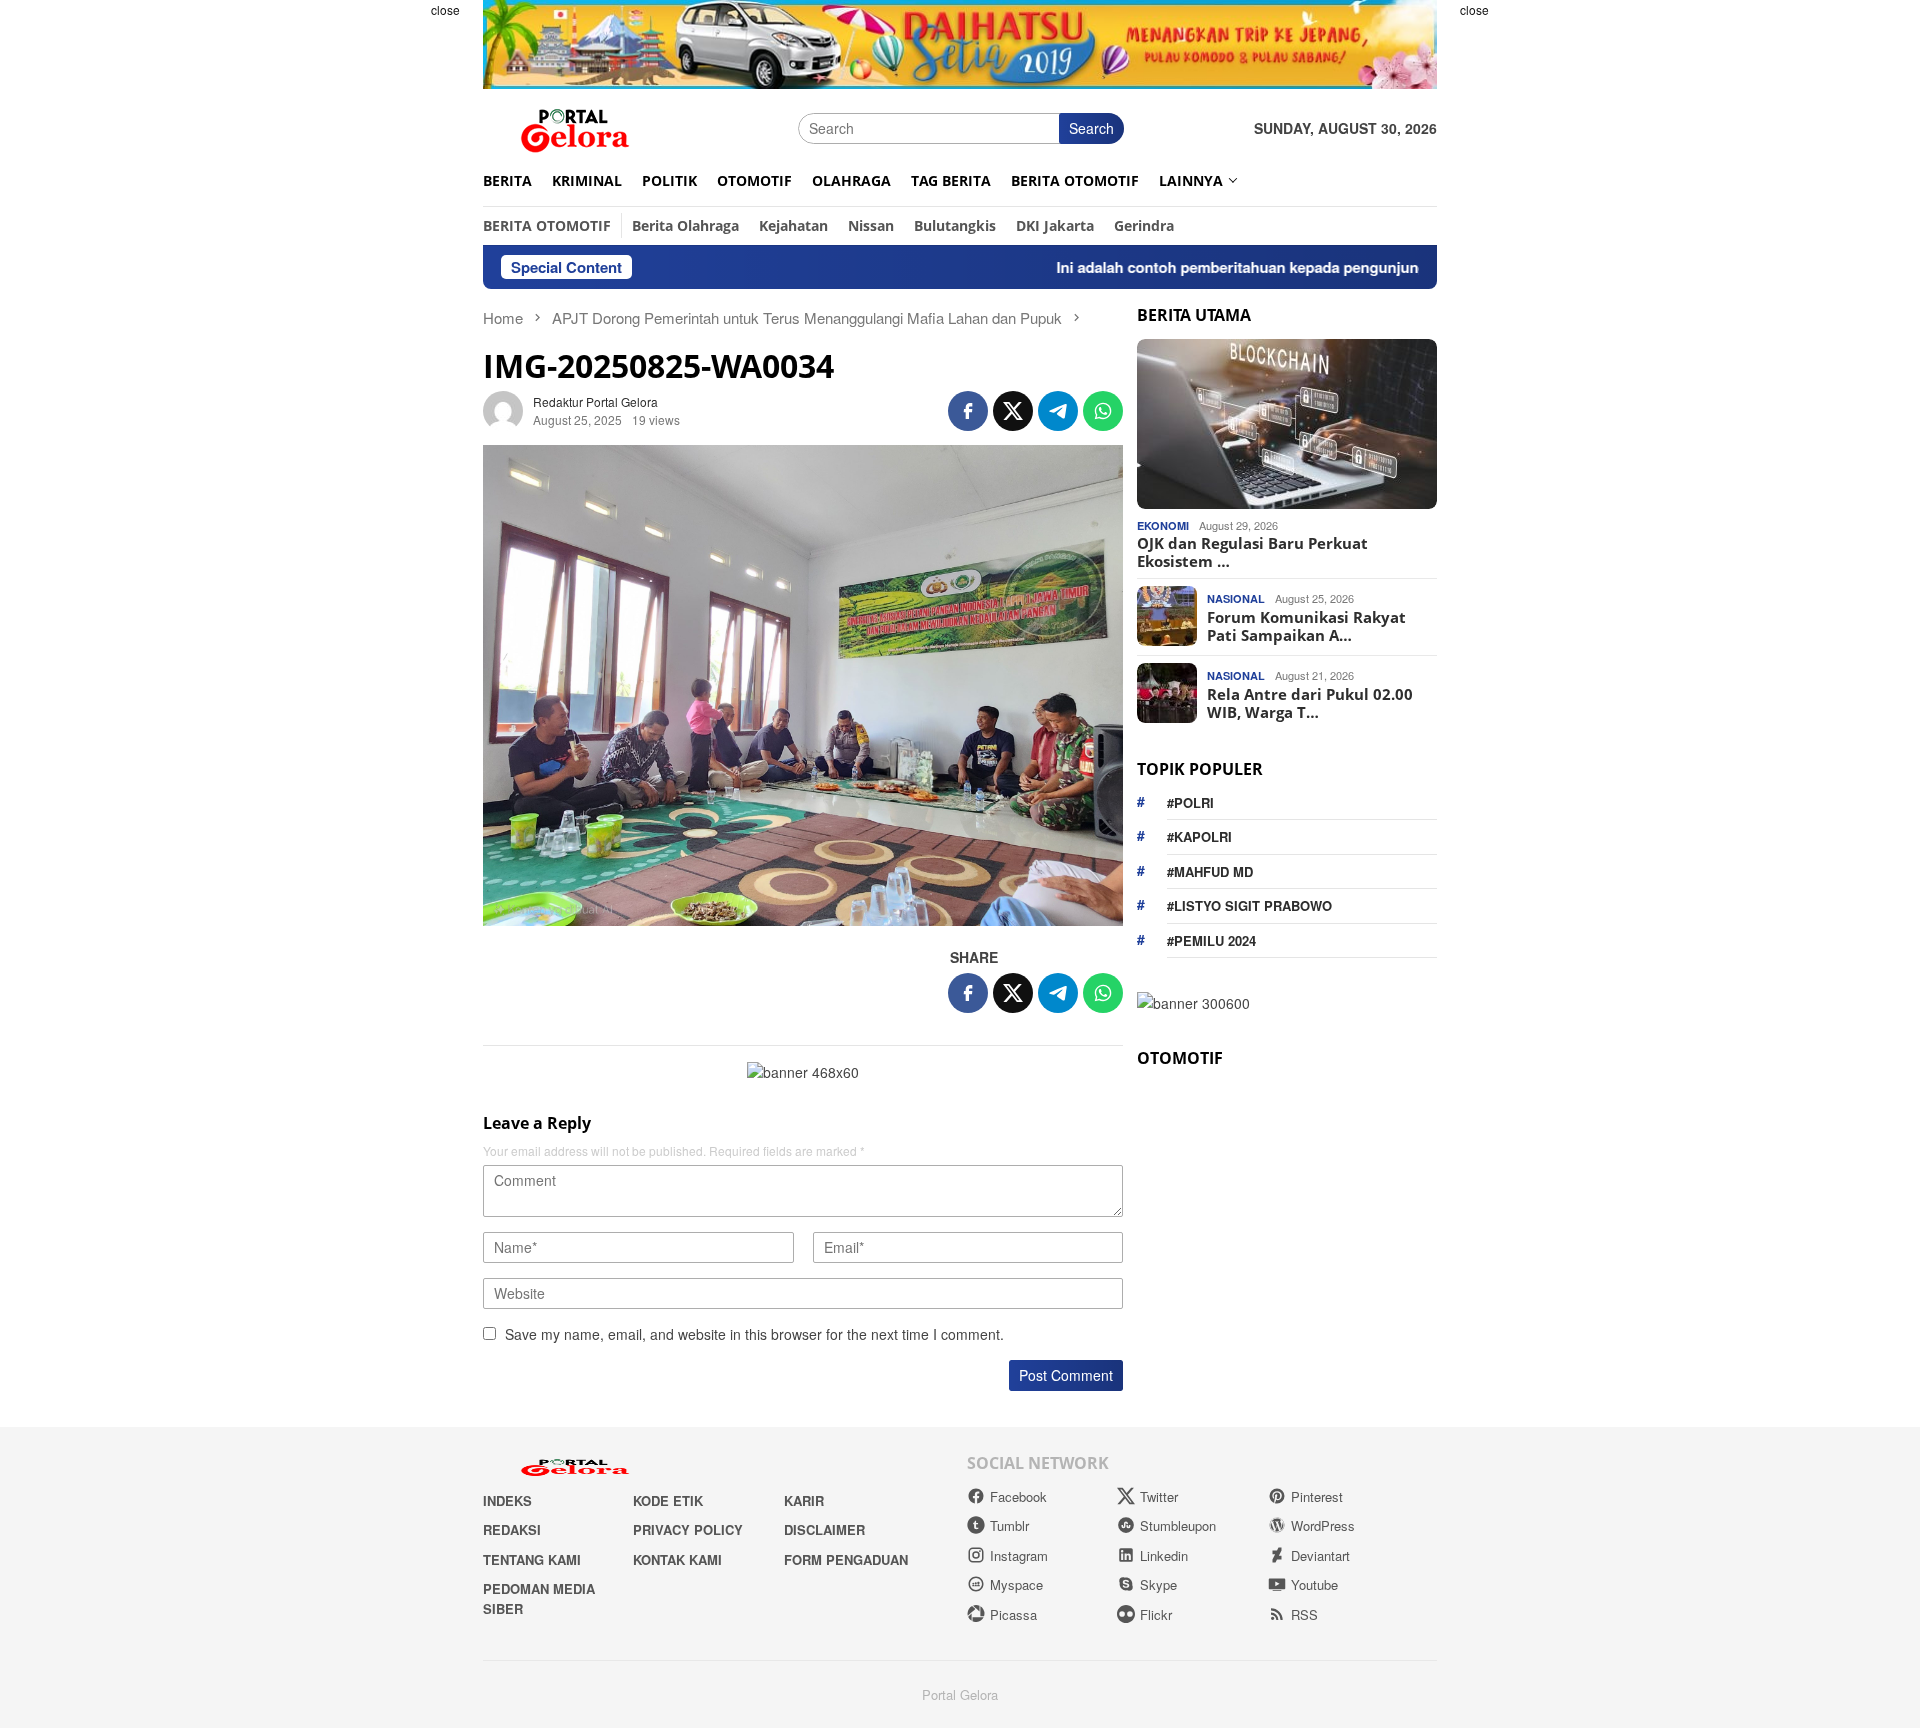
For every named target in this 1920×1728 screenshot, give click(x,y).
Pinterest (1317, 1496)
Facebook (1018, 1496)
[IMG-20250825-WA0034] (803, 685)
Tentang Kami (532, 1559)
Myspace (1016, 1584)
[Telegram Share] (1058, 411)
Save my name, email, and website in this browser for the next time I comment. (754, 1334)
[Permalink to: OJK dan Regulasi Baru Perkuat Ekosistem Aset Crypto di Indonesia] (1287, 424)
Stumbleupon (1178, 1525)
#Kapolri (1199, 835)
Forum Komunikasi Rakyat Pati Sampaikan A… (1306, 625)
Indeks (507, 1500)
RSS (1304, 1614)
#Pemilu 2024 (1211, 939)
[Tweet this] (1013, 411)
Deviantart (1320, 1555)
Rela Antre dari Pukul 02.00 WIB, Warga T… (1310, 702)
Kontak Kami (677, 1559)
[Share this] (968, 411)
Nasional (1236, 598)
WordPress (1323, 1525)
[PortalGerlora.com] (575, 126)
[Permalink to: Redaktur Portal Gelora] (503, 409)
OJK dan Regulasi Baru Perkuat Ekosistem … (1252, 551)
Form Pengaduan (846, 1559)
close (445, 9)
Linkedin (1164, 1555)
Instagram (1019, 1555)
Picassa (1013, 1614)
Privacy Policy (688, 1529)
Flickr (1156, 1614)
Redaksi (512, 1529)
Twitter (1159, 1496)
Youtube (1314, 1584)
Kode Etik (668, 1500)
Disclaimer (824, 1529)
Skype (1158, 1584)
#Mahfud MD (1210, 870)
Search (1091, 128)
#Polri (1190, 801)
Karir (804, 1500)
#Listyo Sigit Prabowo (1249, 904)
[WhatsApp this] (1103, 411)
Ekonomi (1163, 524)
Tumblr (1009, 1525)
